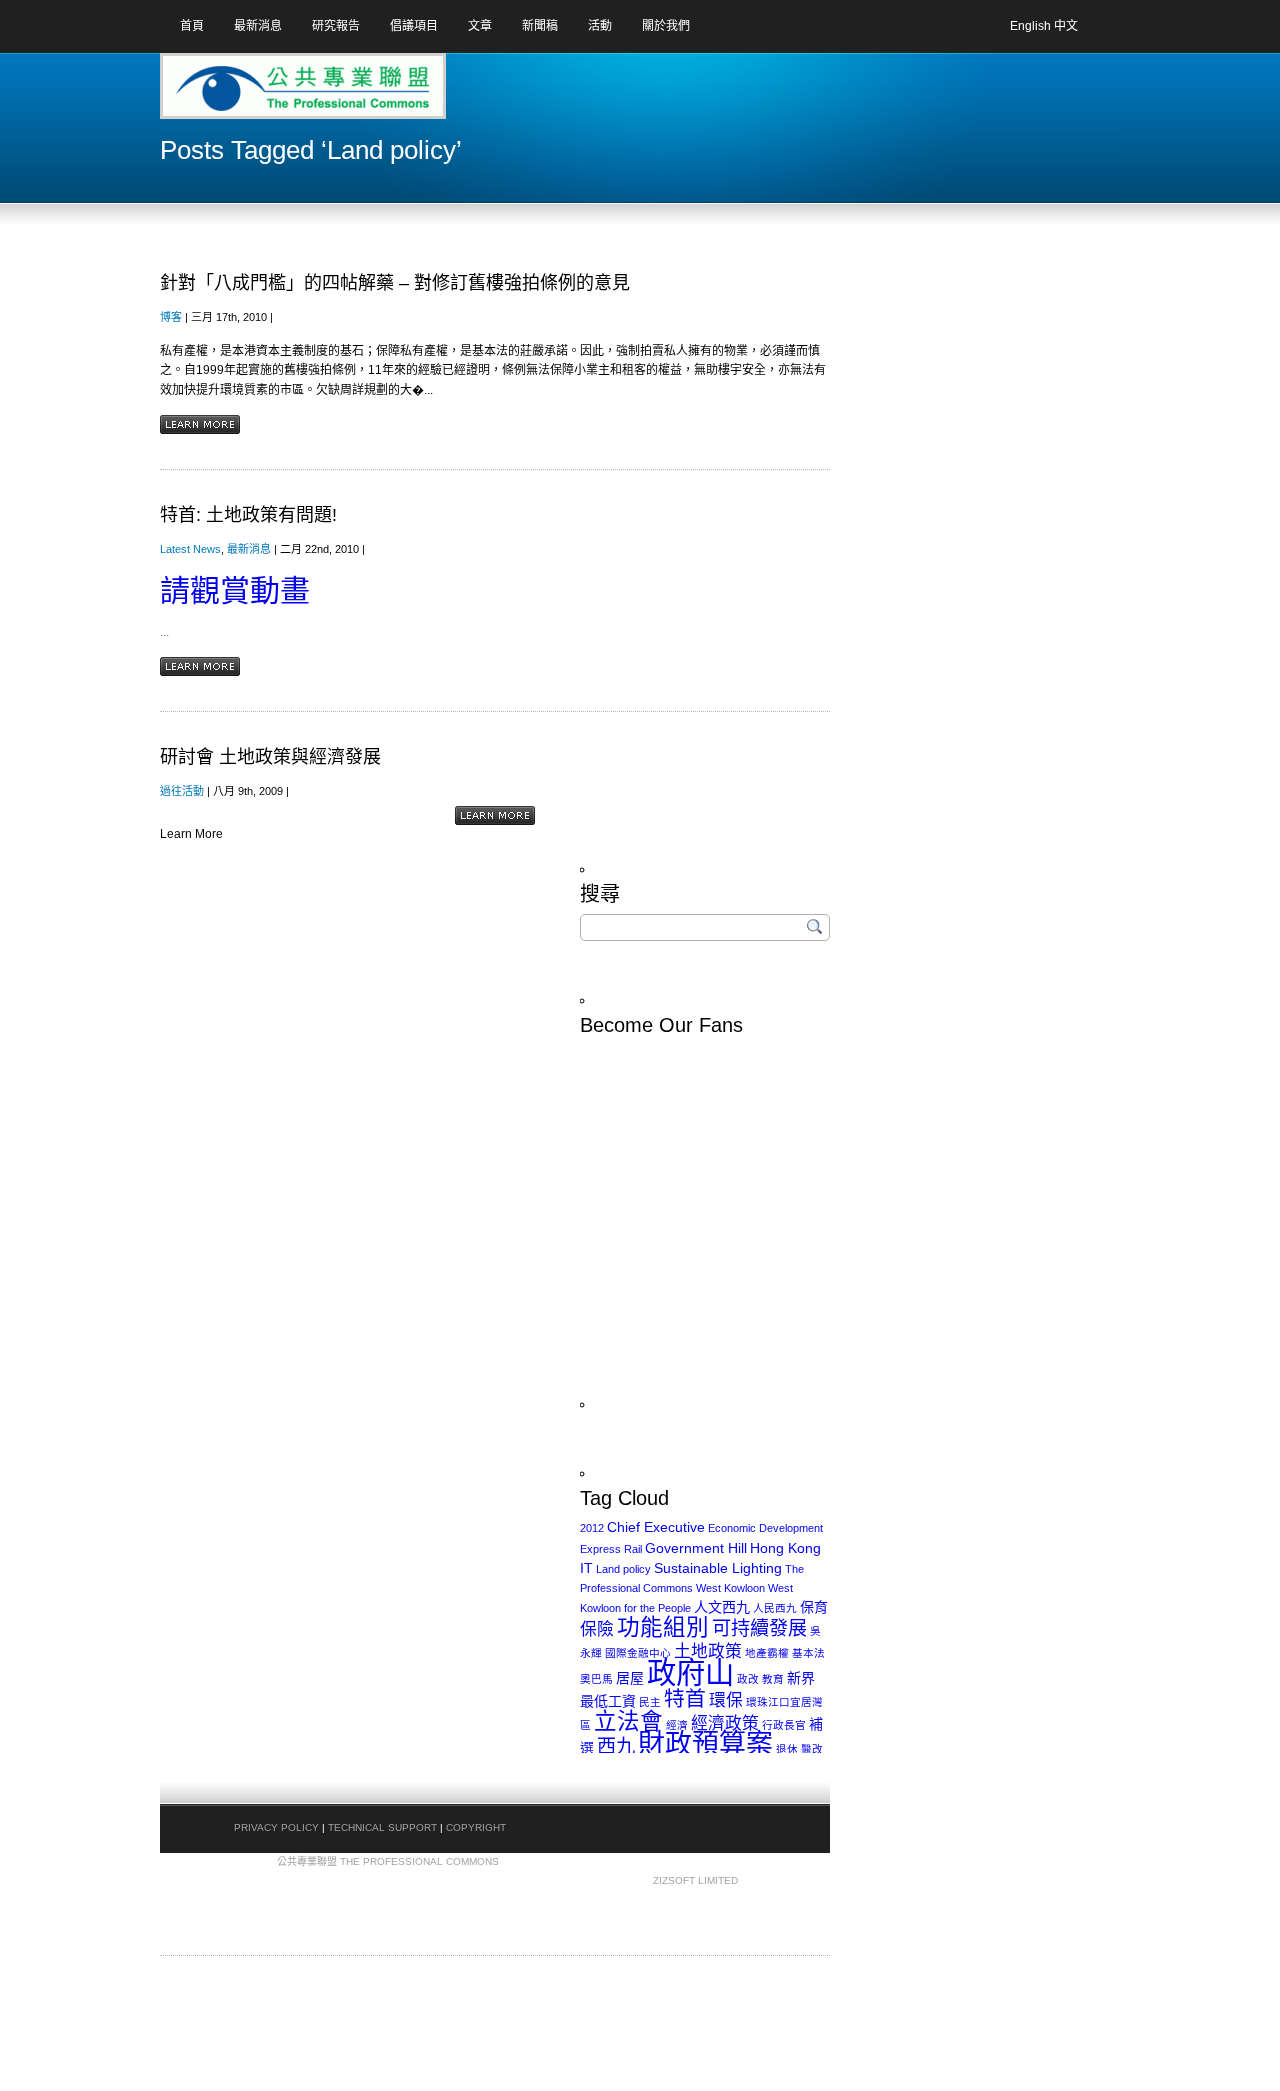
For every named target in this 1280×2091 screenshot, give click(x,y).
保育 (814, 1607)
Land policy (623, 1569)
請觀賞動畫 (235, 590)
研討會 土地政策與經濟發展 (270, 757)
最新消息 (258, 26)
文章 (480, 26)
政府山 (690, 1672)
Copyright (476, 1827)
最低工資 (608, 1701)
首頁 (192, 26)
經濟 (677, 1725)
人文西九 (722, 1607)
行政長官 (784, 1725)
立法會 (628, 1721)
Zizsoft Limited (695, 1880)
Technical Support (382, 1827)
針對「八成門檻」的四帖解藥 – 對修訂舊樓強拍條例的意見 (395, 283)
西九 (616, 1746)
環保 (726, 1700)
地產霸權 (767, 1653)
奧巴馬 (596, 1679)
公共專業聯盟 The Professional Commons (388, 1861)
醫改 (812, 1749)
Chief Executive (656, 1527)
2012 (592, 1528)
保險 (597, 1629)
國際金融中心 (638, 1653)
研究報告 (336, 26)
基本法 (808, 1653)
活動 (600, 26)
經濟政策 (725, 1723)
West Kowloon (730, 1588)
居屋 (630, 1678)
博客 (171, 317)
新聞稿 (540, 26)
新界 (801, 1678)
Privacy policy (276, 1827)
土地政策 (708, 1651)
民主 (650, 1702)
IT (586, 1568)
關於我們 (666, 26)
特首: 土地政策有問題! (248, 515)
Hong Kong (785, 1548)
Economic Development (765, 1528)
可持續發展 (759, 1628)
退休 (787, 1749)
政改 (748, 1679)
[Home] (239, 93)
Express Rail (611, 1549)
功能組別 (663, 1627)
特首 (685, 1698)
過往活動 (182, 791)
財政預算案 (705, 1744)
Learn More (200, 424)
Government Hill (696, 1548)
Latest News (190, 549)
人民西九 (775, 1608)
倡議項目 (414, 26)
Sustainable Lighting (718, 1568)
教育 (773, 1679)
